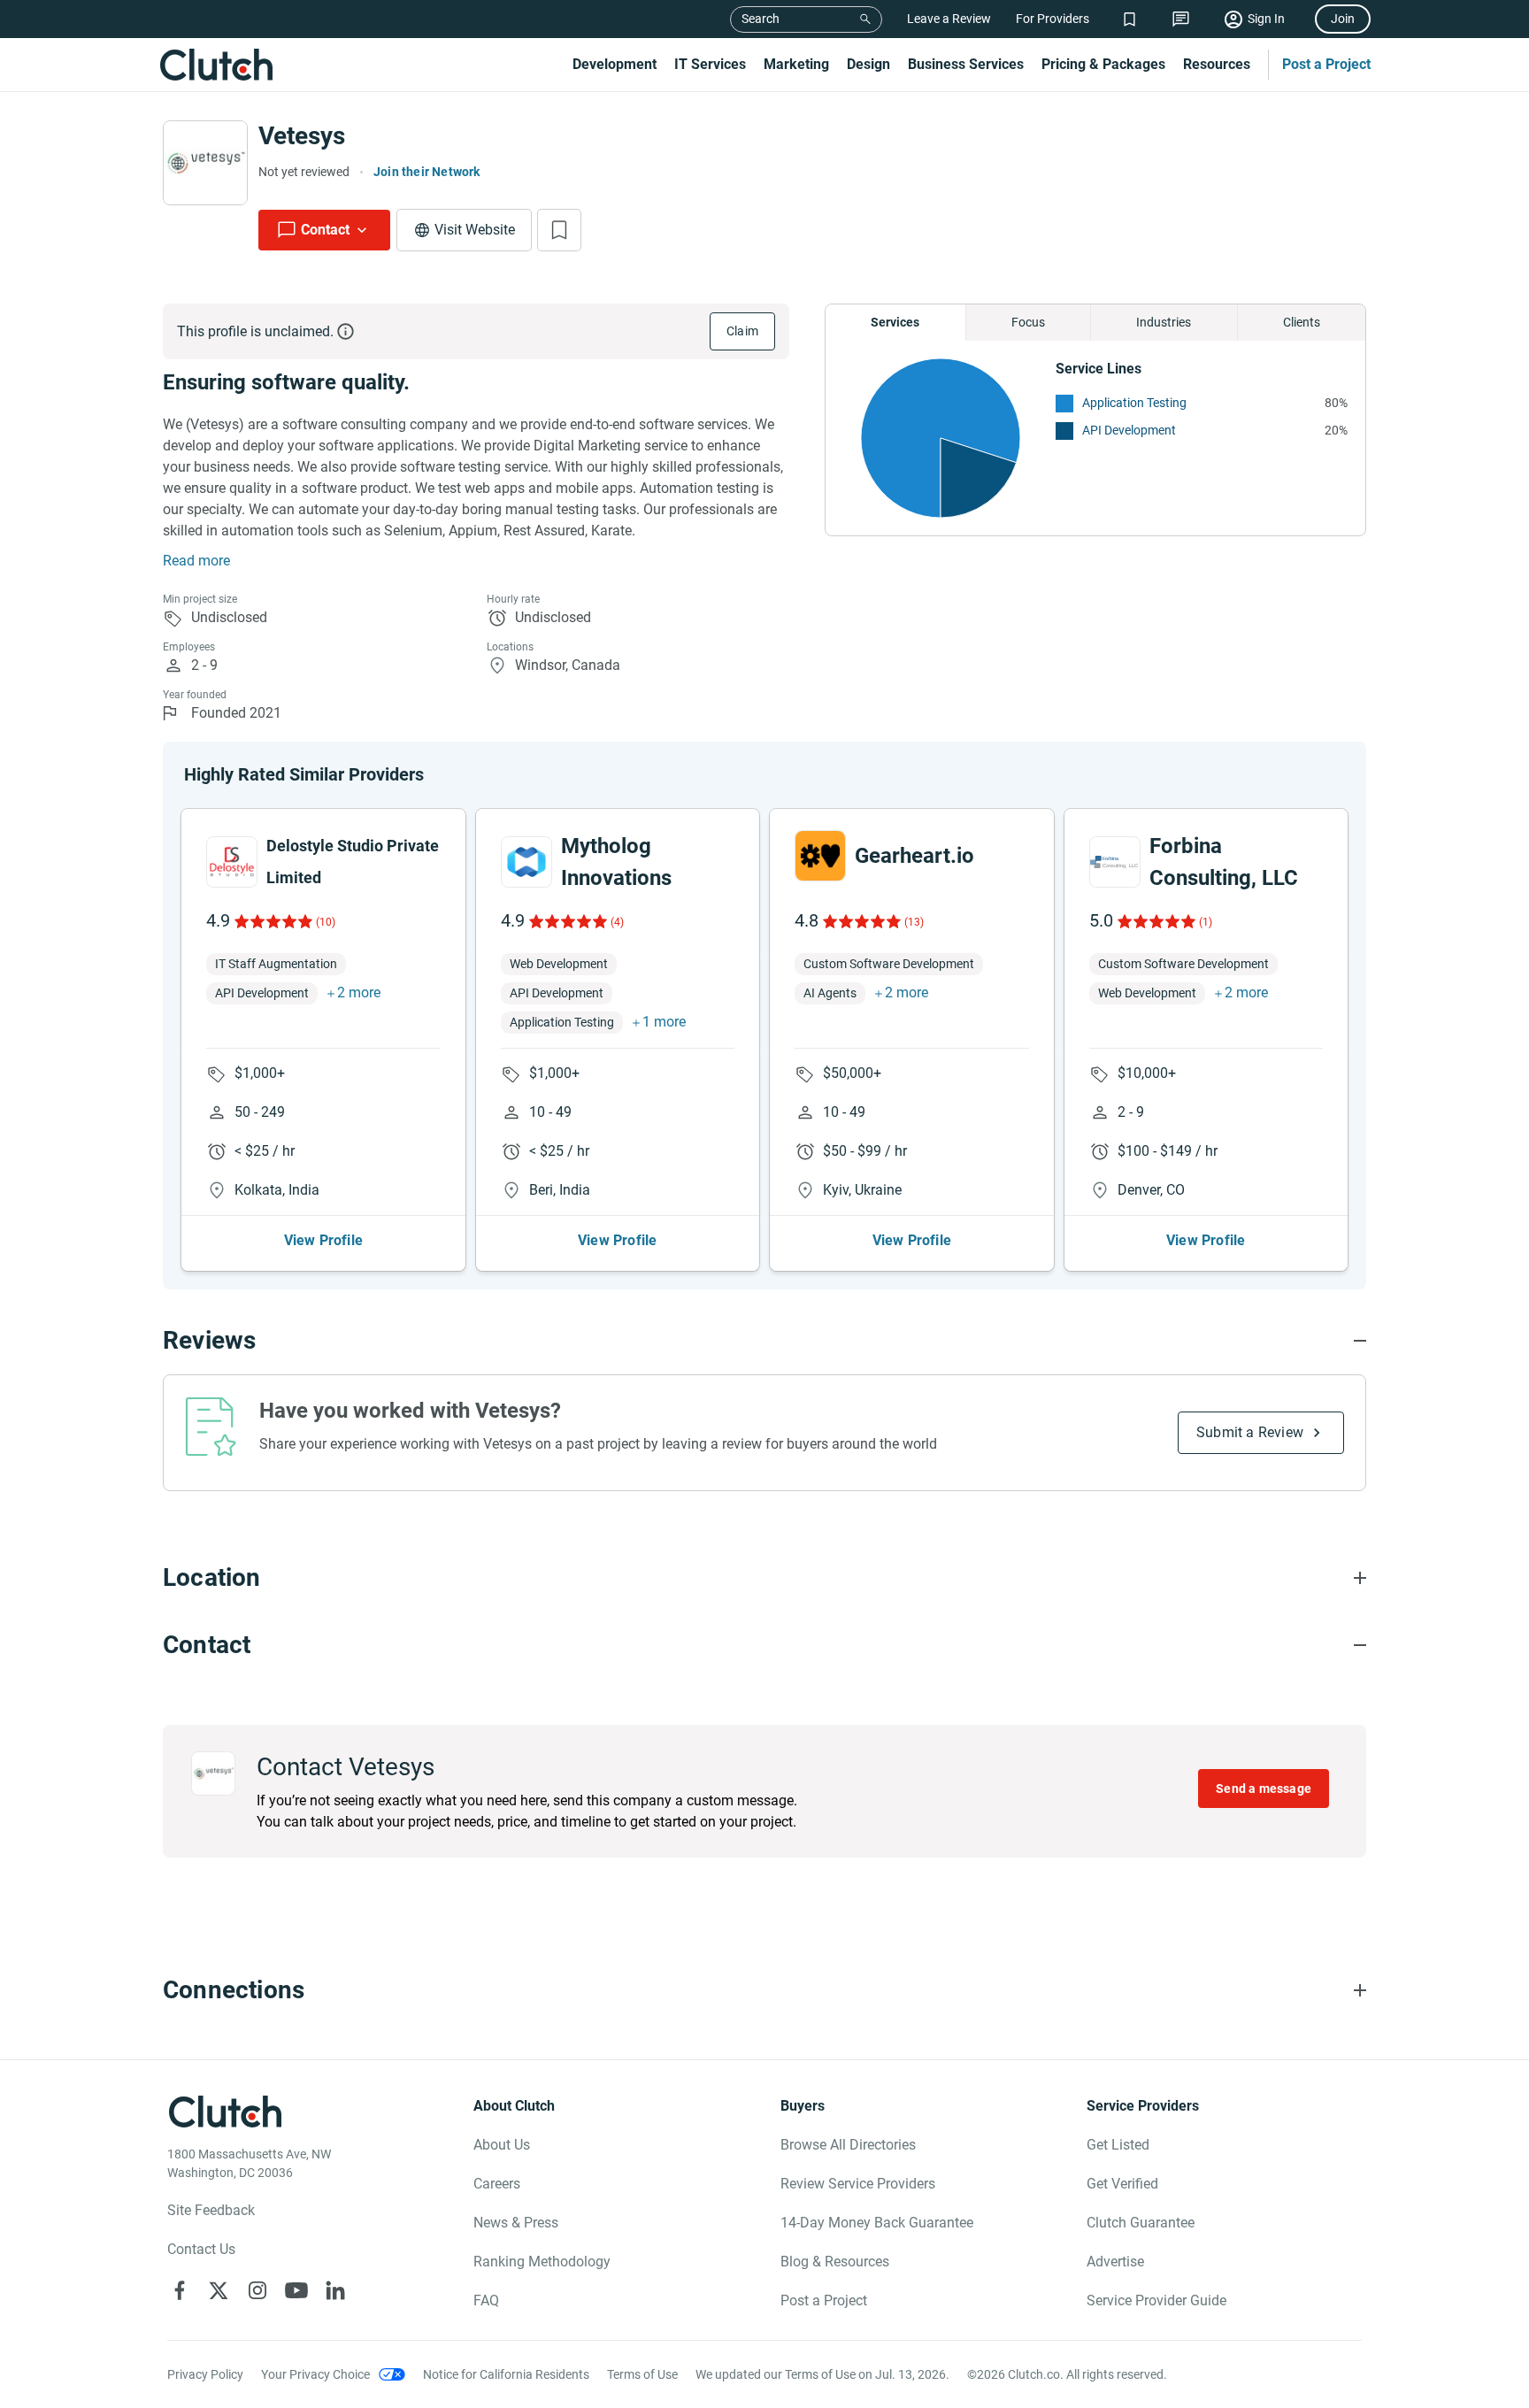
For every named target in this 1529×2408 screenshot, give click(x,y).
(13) (914, 922)
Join (1343, 19)
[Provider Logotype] (205, 163)
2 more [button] (359, 992)
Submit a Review (1250, 1432)
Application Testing (1134, 403)
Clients (1302, 322)
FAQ (486, 2300)
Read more (196, 561)
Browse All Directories (848, 2145)
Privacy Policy (205, 2374)
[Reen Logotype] (232, 862)
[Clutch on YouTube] (296, 2290)
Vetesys (302, 136)
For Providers (1053, 19)
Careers (497, 2184)
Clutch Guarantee (1141, 2223)
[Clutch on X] (219, 2290)
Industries (1164, 322)
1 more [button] (664, 1022)
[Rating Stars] (272, 921)
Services (895, 322)
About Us (502, 2145)
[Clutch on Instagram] (257, 2290)
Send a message (1264, 1789)
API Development (1129, 430)
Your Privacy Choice (315, 2374)
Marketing (796, 64)
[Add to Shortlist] (559, 230)
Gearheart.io (914, 856)
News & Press (516, 2223)
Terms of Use (642, 2374)
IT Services (710, 64)
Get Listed (1118, 2145)
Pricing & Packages (1103, 64)
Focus (1028, 322)
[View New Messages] (1181, 19)
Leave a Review (949, 19)
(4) (617, 922)
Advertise (1115, 2262)
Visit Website (475, 230)
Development (615, 64)
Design (868, 64)
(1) (1206, 922)
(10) (326, 922)
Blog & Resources (835, 2262)
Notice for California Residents (506, 2374)
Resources (1217, 64)
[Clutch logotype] (216, 65)
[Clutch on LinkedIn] (335, 2290)
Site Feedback (211, 2210)
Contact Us (201, 2249)
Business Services (966, 64)
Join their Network (427, 172)
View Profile (323, 1240)
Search (761, 19)
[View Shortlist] (1129, 19)
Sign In (1266, 19)
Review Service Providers (858, 2184)
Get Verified (1122, 2184)
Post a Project (1326, 64)
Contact (325, 230)
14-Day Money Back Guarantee (877, 2223)
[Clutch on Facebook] (180, 2290)
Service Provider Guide (1156, 2300)
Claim (742, 331)
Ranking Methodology (542, 2262)
